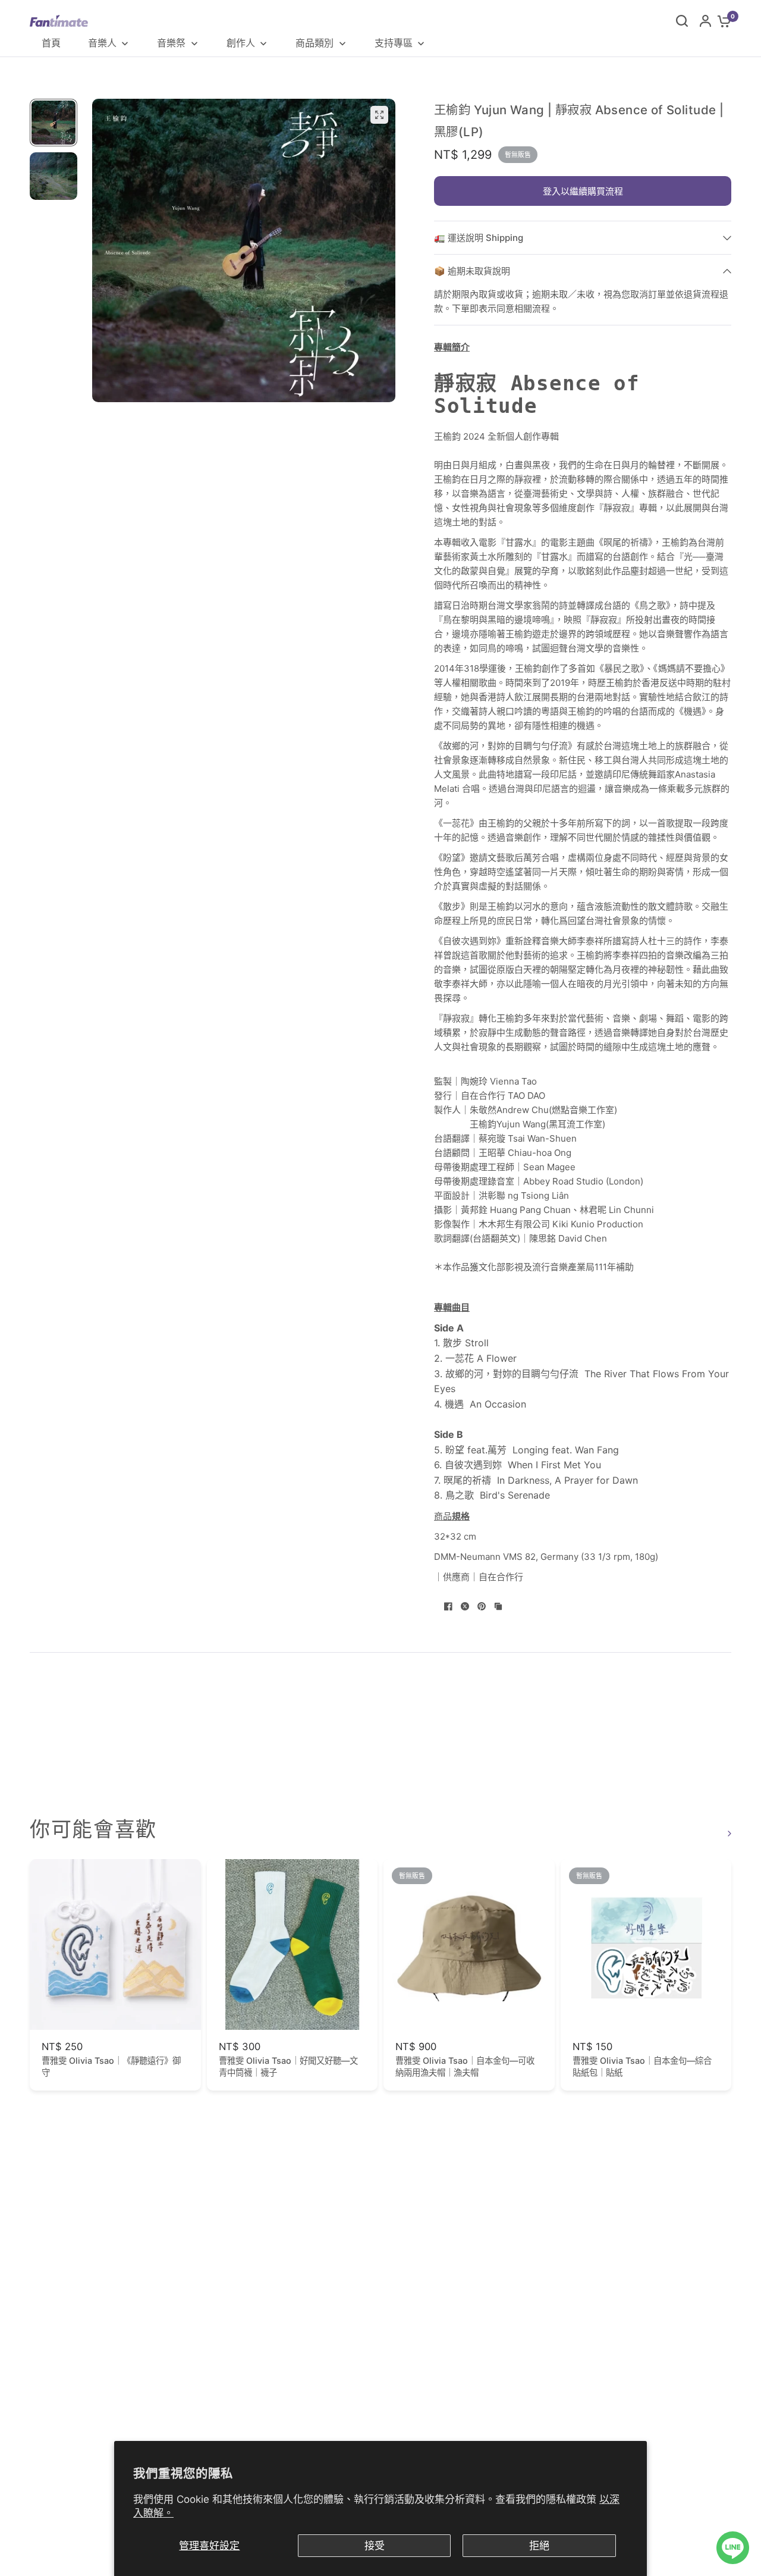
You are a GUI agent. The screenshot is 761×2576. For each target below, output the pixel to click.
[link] (728, 1833)
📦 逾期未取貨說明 (472, 271)
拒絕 (539, 2546)
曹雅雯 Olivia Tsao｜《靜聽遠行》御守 (111, 2066)
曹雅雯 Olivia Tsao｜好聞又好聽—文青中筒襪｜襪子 (288, 2066)
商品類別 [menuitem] (315, 43)
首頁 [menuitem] (51, 43)
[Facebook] (448, 1606)
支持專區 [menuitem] (394, 43)
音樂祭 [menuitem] (171, 43)
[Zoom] (379, 115)
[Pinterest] (482, 1606)
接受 (375, 2546)
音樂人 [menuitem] (102, 43)
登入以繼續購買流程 (583, 191)
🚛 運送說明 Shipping (479, 238)
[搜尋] (682, 21)
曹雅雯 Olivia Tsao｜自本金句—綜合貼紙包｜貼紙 (642, 2066)
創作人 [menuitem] (241, 43)
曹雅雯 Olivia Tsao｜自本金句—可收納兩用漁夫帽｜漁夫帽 (465, 2066)
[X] (465, 1606)
